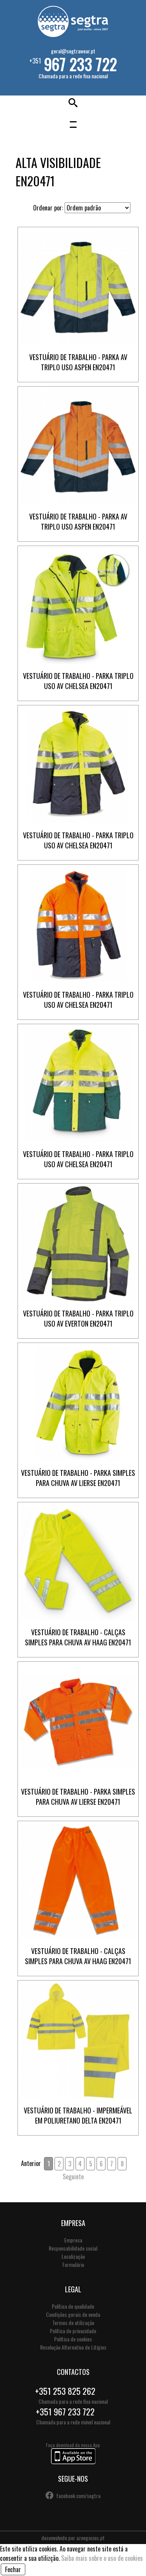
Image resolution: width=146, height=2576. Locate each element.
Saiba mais (78, 293)
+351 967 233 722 (65, 2412)
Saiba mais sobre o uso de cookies (102, 2558)
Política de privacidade (73, 2331)
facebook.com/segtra (78, 2496)
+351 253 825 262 (65, 2391)
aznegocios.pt (91, 2538)
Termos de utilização (73, 2322)
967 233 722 (80, 64)
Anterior (31, 2163)
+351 (73, 63)
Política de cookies (73, 2339)
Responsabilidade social (73, 2248)
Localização (73, 2256)
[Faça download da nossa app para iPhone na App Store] (73, 2462)
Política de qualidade (73, 2306)
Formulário (73, 2264)
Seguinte (73, 2177)
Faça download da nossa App (73, 2445)
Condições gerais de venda (73, 2314)
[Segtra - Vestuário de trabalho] (73, 34)
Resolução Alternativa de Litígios (73, 2347)
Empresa (73, 2240)
